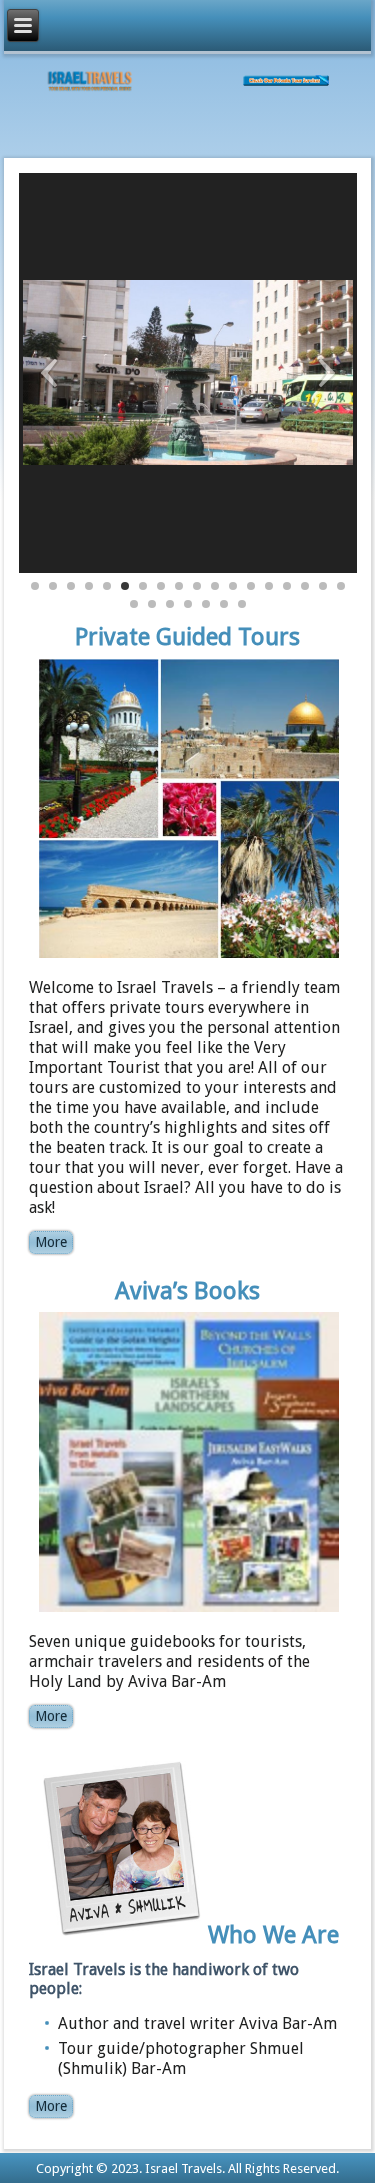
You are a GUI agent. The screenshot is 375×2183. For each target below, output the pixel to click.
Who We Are (273, 1935)
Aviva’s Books (187, 1291)
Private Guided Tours (187, 637)
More (51, 1242)
